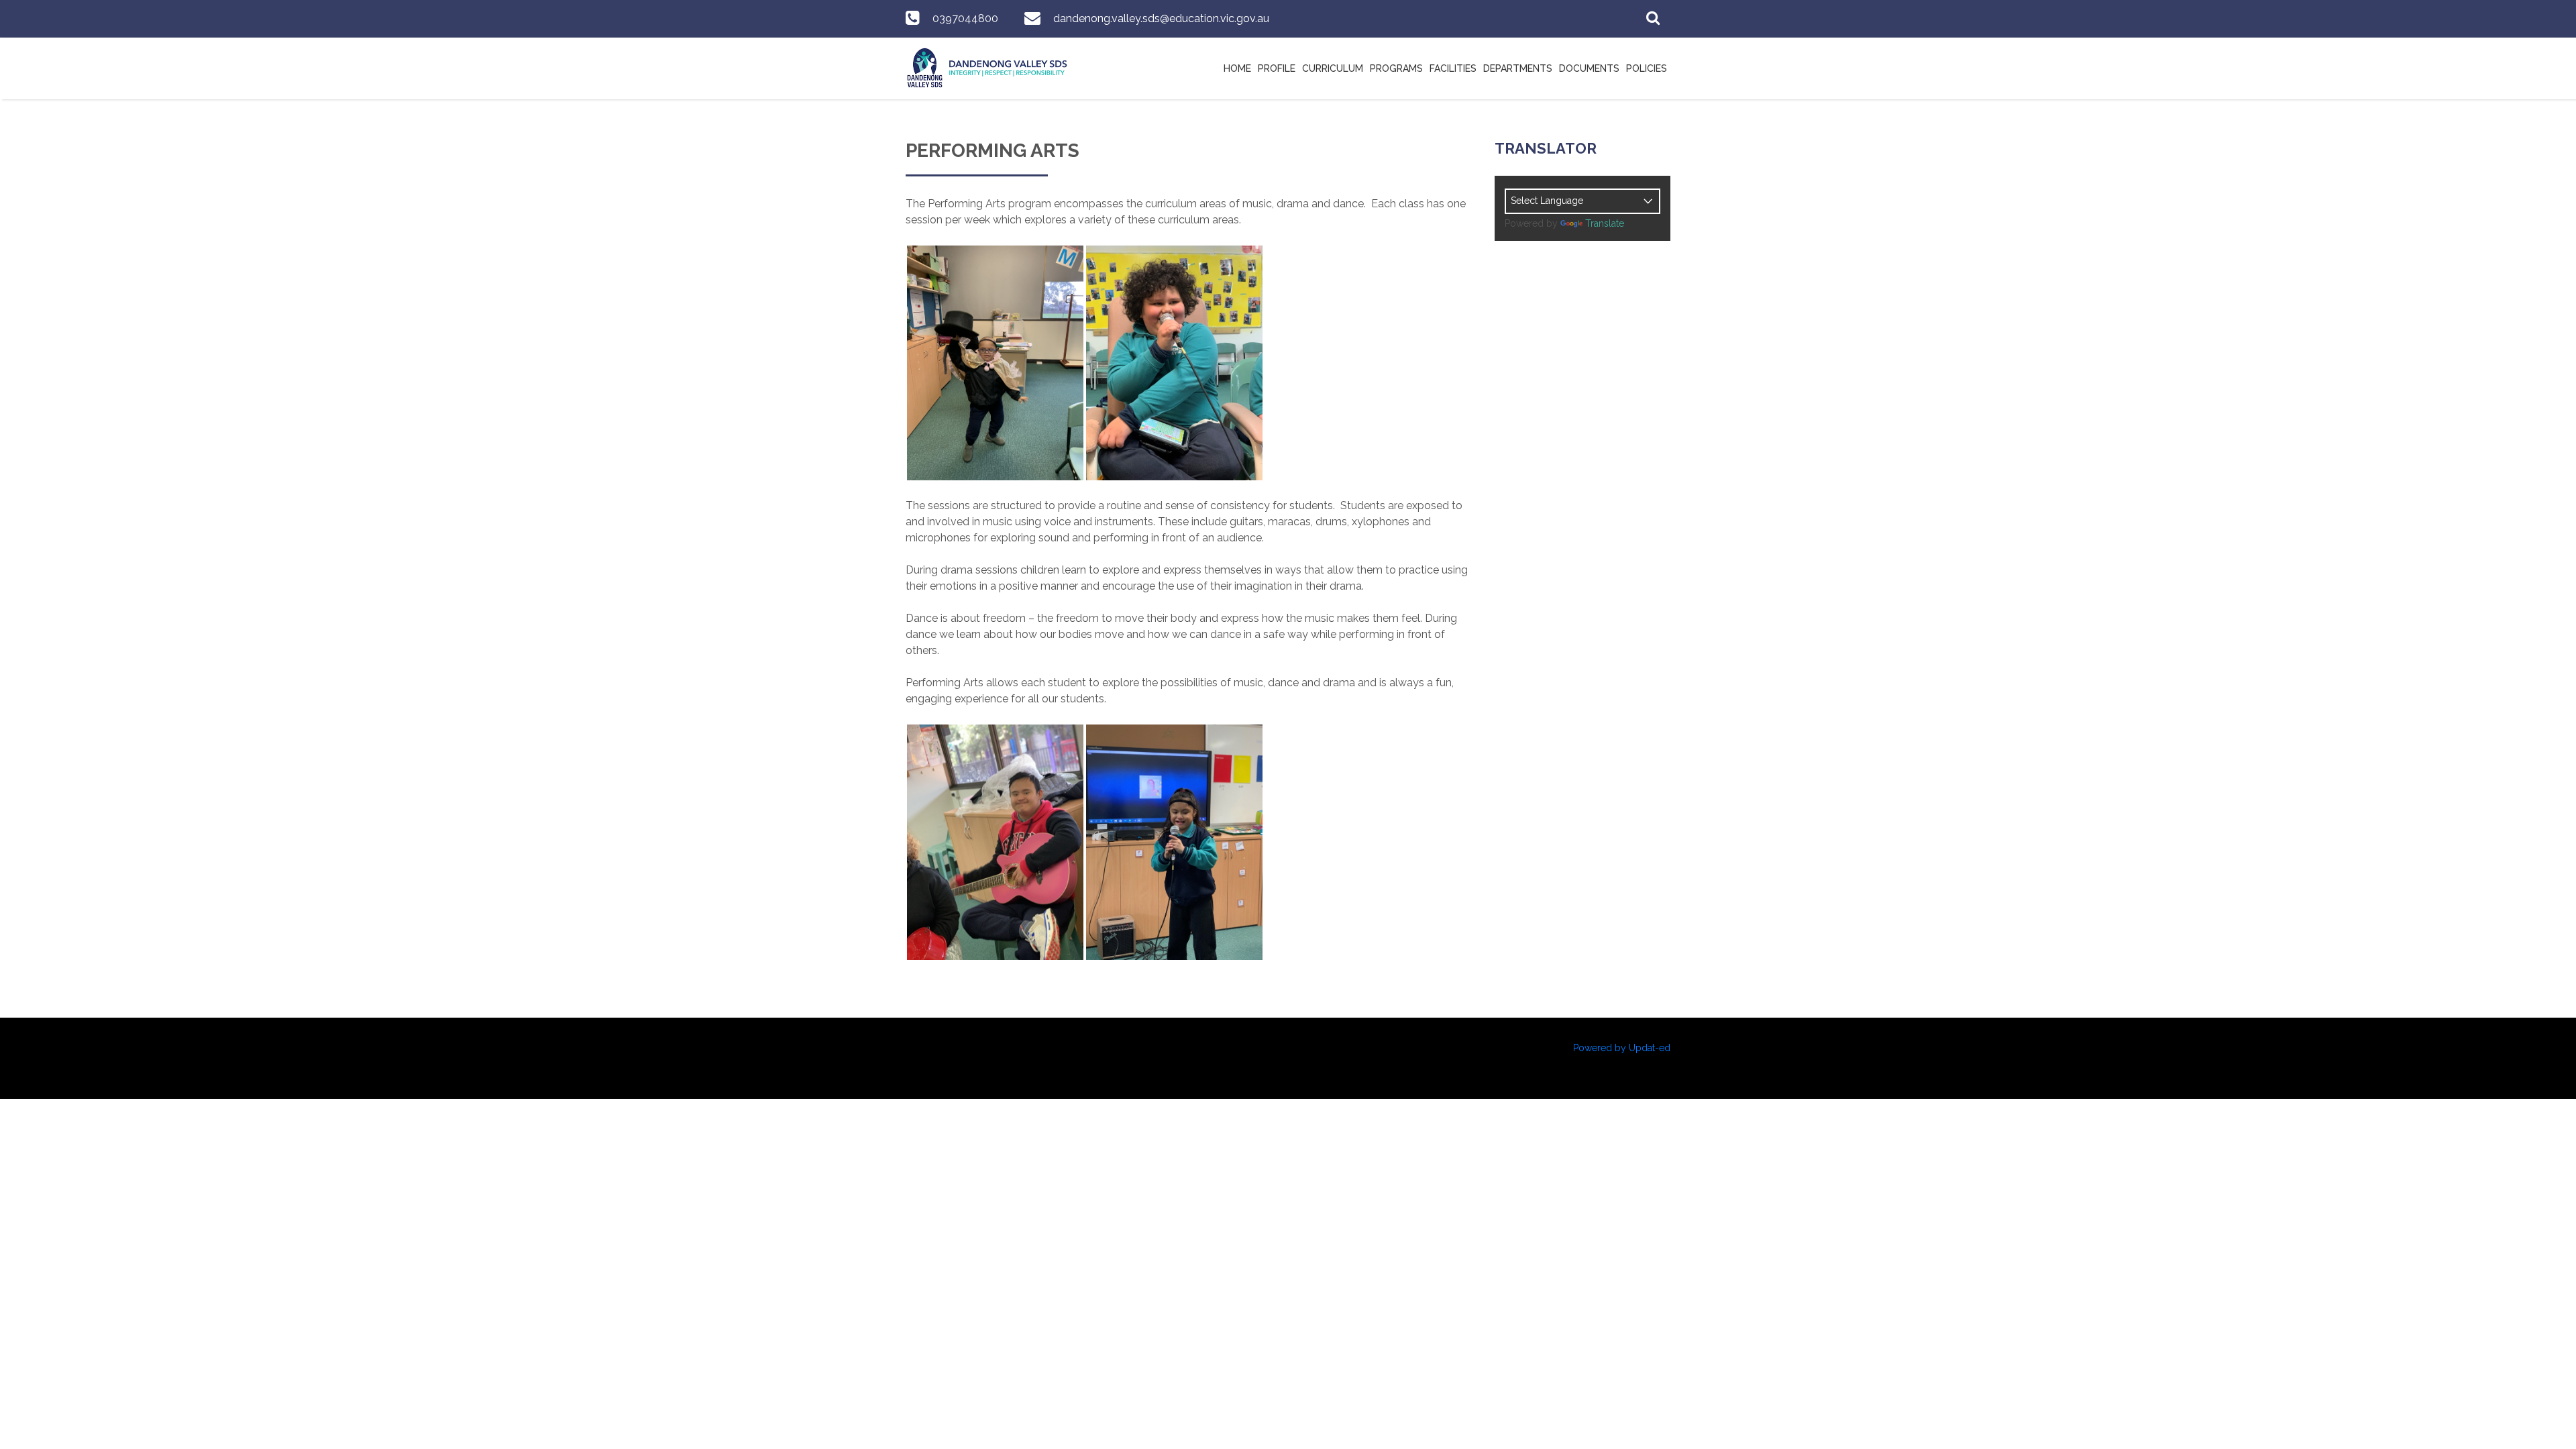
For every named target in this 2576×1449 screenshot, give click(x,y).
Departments (1518, 68)
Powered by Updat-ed (1622, 1048)
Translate (1605, 223)
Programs (1396, 68)
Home (1237, 68)
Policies (1647, 68)
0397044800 (965, 18)
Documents (1589, 68)
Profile (1277, 68)
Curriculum (1333, 68)
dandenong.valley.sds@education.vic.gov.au (1161, 18)
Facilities (1453, 68)
